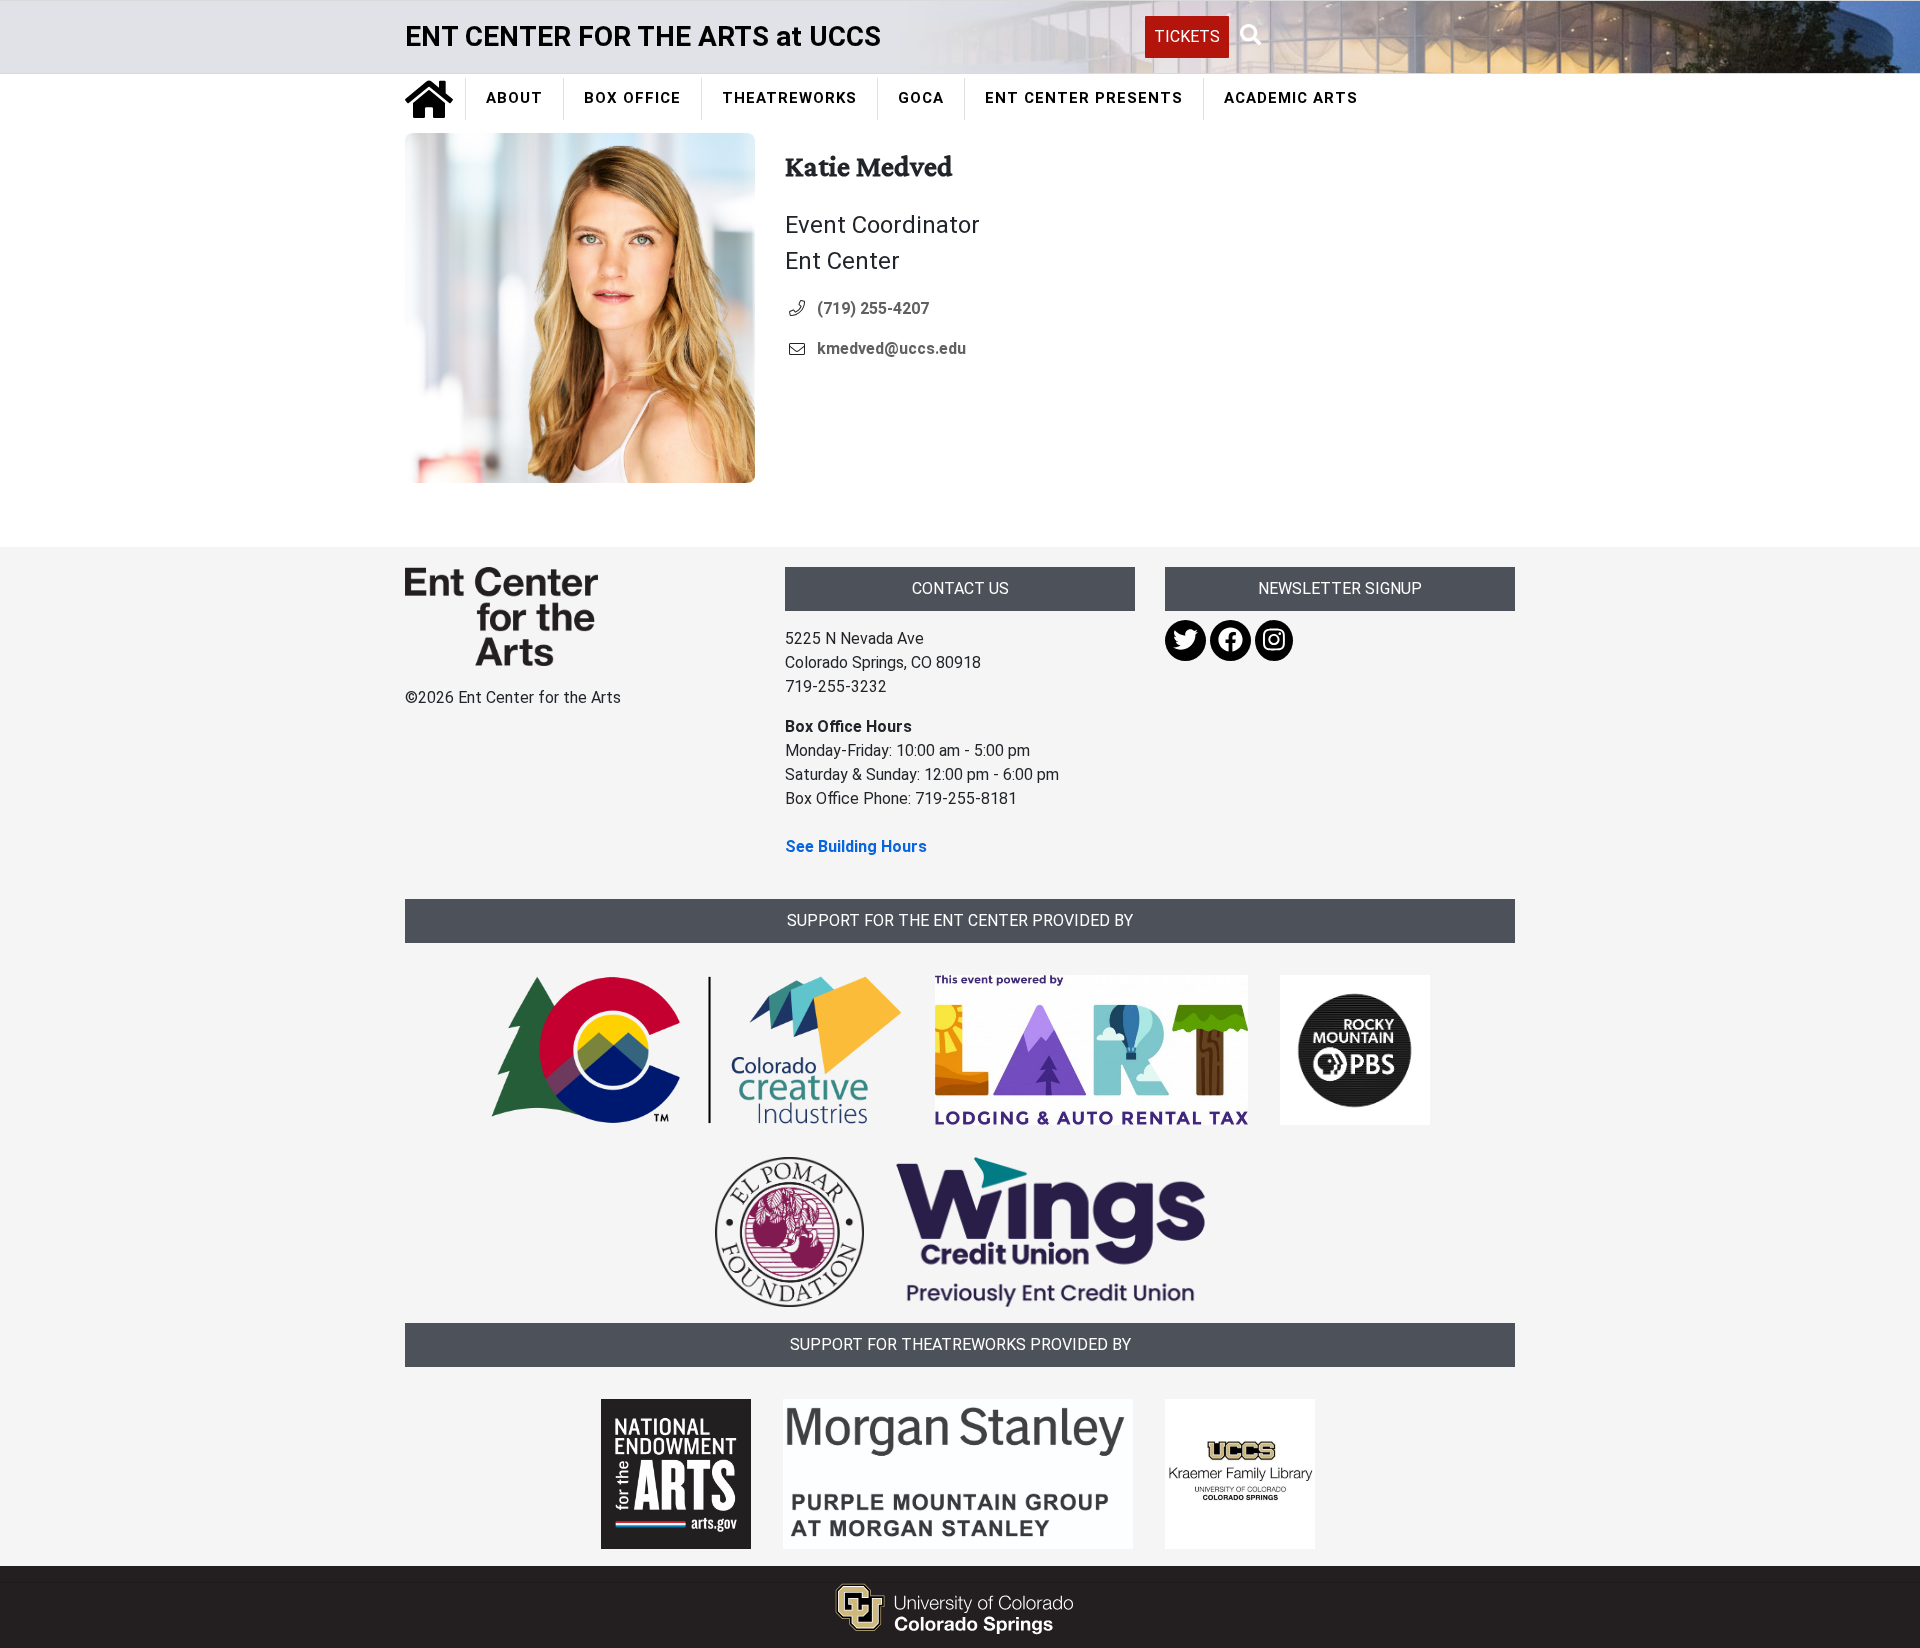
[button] (1251, 36)
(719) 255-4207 (873, 308)
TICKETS (1187, 36)
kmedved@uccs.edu (891, 348)
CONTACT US (960, 588)
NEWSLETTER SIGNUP (1340, 588)
